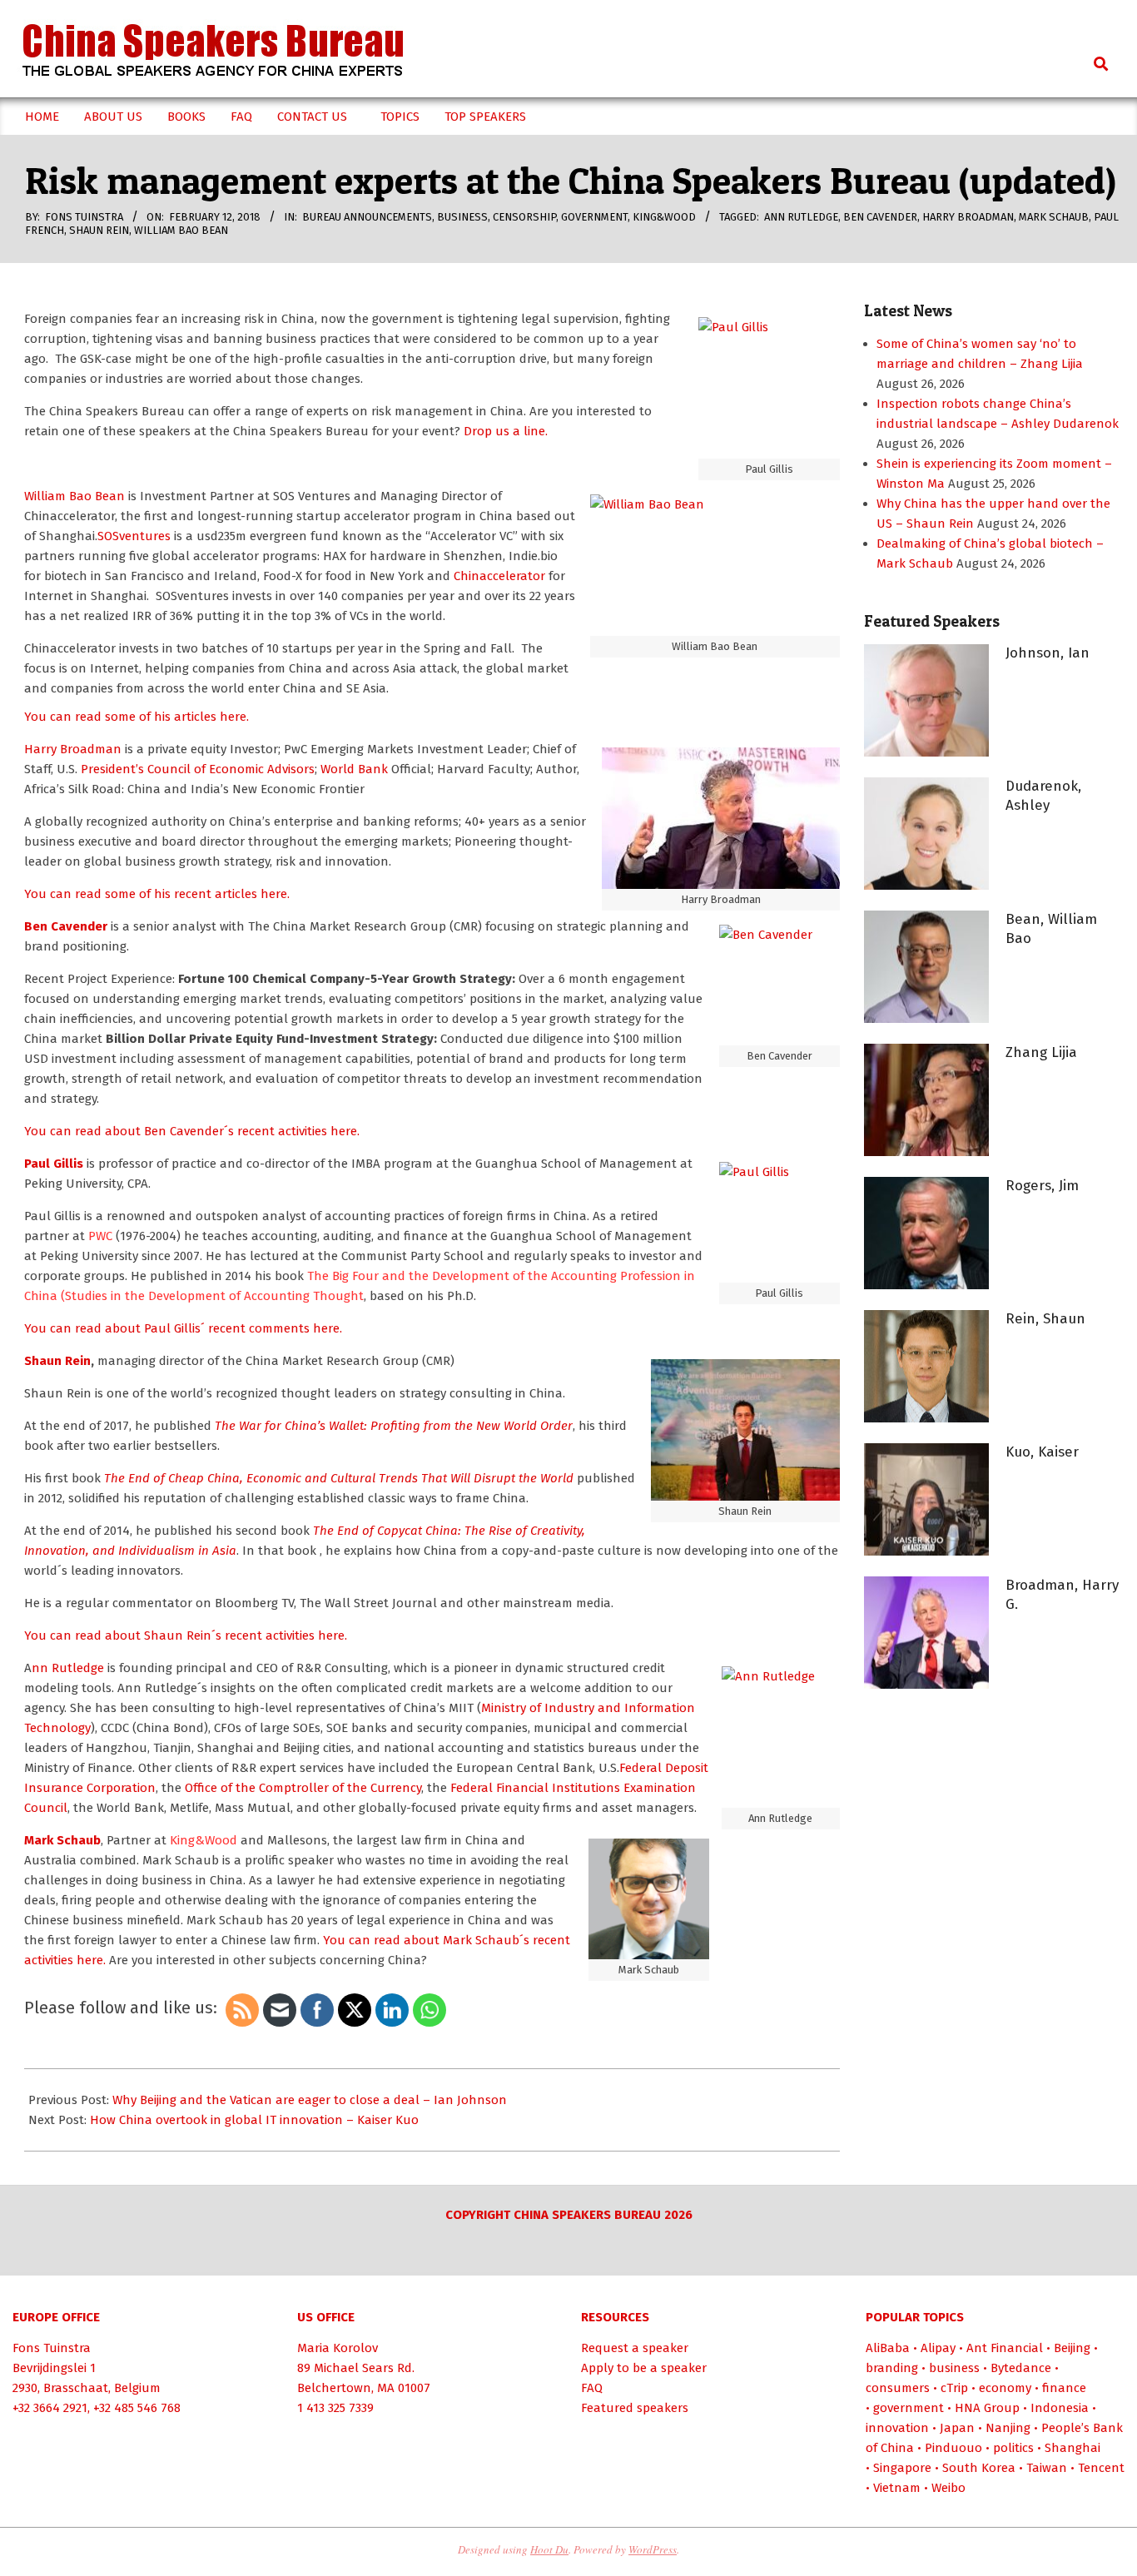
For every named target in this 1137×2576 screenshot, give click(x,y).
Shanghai (1072, 2448)
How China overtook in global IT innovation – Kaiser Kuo (254, 2120)
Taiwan (1047, 2468)
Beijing (1072, 2348)
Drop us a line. (506, 431)
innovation (897, 2428)
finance (1064, 2388)
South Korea (979, 2468)
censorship (524, 217)
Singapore (902, 2468)
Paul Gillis (55, 1164)
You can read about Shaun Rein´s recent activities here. (186, 1635)
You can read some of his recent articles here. (157, 894)
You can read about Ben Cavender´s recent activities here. (192, 1131)
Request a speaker (635, 2348)
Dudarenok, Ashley (1043, 796)
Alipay (938, 2348)
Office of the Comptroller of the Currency (303, 1788)
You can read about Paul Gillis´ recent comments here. (183, 1328)
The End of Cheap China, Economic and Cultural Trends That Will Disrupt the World (340, 1478)
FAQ (592, 2388)
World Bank (354, 769)
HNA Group (987, 2408)
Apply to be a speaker (644, 2368)
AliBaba (888, 2348)
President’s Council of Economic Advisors (198, 769)
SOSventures (134, 536)
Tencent (1101, 2468)
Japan (957, 2428)
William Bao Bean (181, 230)
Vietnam (897, 2488)
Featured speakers (635, 2408)
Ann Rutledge (801, 217)
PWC (100, 1236)
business (462, 217)
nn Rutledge (68, 1668)
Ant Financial (1005, 2348)
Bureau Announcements (367, 217)
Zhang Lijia (1041, 1052)
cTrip (954, 2388)
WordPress (653, 2549)
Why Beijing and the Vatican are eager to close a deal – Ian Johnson (310, 2100)
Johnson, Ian (1048, 653)
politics (1013, 2448)
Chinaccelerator (499, 576)
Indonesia (1060, 2408)
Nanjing (1008, 2428)
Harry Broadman (968, 217)
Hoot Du (549, 2549)
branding (892, 2368)
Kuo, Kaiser (1042, 1452)
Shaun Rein (99, 230)
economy (1005, 2388)
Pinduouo (953, 2448)
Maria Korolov (338, 2348)
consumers (898, 2388)
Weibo (948, 2488)
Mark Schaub (1054, 217)
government (594, 217)
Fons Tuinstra (52, 2348)
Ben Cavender (880, 217)
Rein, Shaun (1045, 1319)
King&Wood (664, 217)
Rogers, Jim (1042, 1186)
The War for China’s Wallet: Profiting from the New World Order (394, 1426)
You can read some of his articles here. (137, 717)
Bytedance (1021, 2368)
